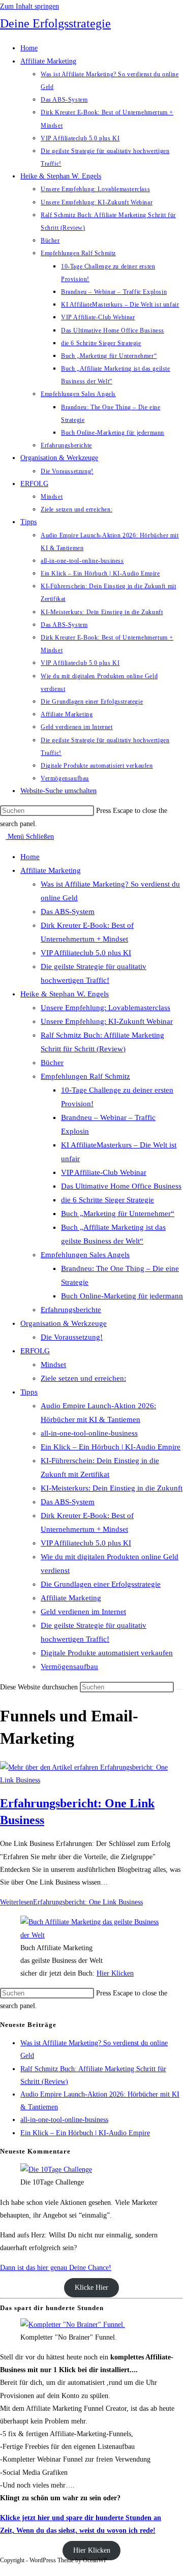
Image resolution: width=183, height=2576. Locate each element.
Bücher (52, 1063)
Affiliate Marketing (51, 870)
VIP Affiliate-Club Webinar (104, 1172)
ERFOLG (35, 1351)
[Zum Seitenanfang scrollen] (3, 2570)
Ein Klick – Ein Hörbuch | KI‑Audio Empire (111, 1447)
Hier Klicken (115, 1973)
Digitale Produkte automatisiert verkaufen (107, 1653)
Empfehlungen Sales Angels (85, 1255)
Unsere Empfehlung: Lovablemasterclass (105, 1008)
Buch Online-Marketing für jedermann (122, 1296)
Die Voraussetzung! (72, 1337)
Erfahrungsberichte (71, 1310)
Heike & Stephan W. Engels (65, 994)
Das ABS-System (68, 912)
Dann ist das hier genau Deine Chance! (56, 2268)
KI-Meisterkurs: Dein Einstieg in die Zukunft (112, 1488)
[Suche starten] (179, 1689)
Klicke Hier (91, 2288)
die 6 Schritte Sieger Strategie (108, 1200)
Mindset (53, 1365)
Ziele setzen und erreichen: (83, 1378)
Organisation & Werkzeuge (64, 1323)
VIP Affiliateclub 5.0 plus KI (86, 953)
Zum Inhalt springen (29, 6)
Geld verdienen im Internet (83, 1612)
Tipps (29, 1392)
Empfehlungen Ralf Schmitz (85, 1076)
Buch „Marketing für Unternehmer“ (118, 1214)
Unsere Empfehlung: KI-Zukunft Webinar (107, 1021)
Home (30, 857)
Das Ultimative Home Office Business (121, 1186)
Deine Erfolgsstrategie (55, 23)
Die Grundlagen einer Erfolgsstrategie (101, 1584)
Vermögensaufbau (69, 1666)
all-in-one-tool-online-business (89, 1433)
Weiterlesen (71, 1902)
